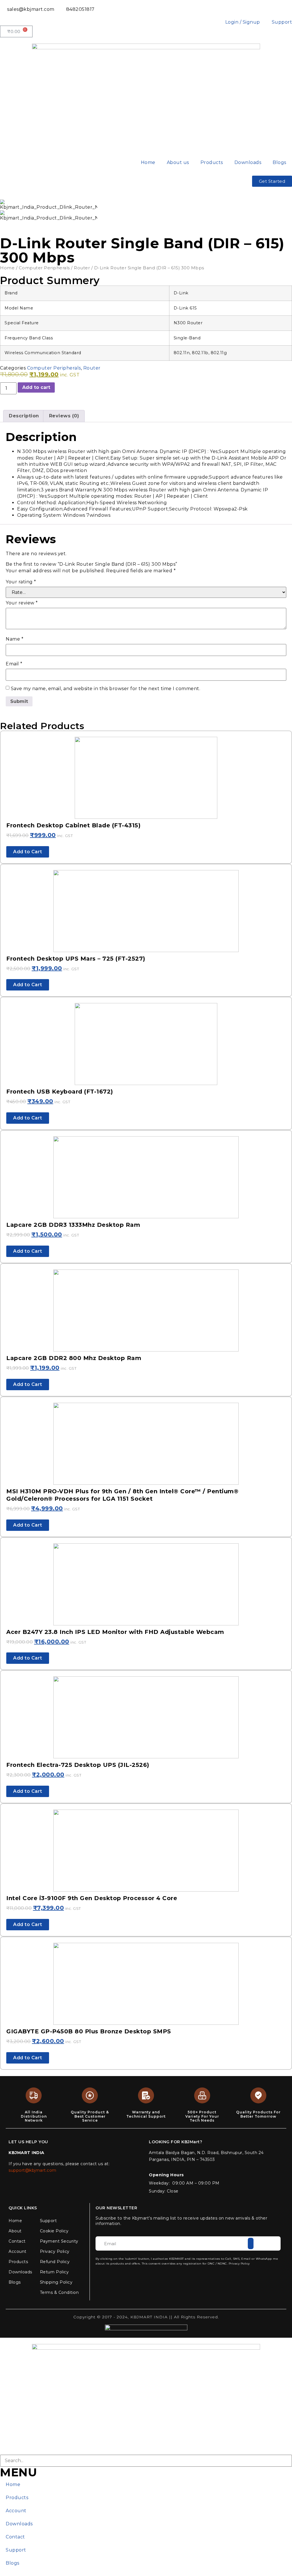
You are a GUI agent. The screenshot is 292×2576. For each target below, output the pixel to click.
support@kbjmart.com (33, 2170)
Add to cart (36, 387)
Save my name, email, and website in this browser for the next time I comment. (106, 689)
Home (148, 162)
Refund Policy (55, 2262)
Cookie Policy (54, 2231)
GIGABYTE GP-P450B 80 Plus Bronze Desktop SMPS (89, 2031)
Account (18, 2251)
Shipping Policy (56, 2282)
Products (212, 162)
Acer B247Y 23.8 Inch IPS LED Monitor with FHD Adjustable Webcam (115, 1632)
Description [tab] (24, 416)
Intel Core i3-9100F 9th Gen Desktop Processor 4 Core (92, 1898)
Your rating (21, 582)
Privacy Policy (55, 2251)
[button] (6, 211)
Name (15, 639)
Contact (17, 2241)
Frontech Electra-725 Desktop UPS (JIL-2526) (78, 1765)
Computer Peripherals (44, 268)
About (15, 2231)
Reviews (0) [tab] (64, 416)
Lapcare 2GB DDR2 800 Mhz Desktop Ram (74, 1358)
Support (48, 2221)
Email (14, 664)
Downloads (248, 162)
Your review (22, 603)
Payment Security (59, 2241)
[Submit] (251, 2243)
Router (82, 268)
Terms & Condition (59, 2292)
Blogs (279, 162)
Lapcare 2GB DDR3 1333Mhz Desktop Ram (73, 1225)
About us (178, 162)
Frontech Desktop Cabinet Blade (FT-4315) (73, 825)
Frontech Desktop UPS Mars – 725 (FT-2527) (76, 959)
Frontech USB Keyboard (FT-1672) (60, 1092)
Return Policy (54, 2272)
